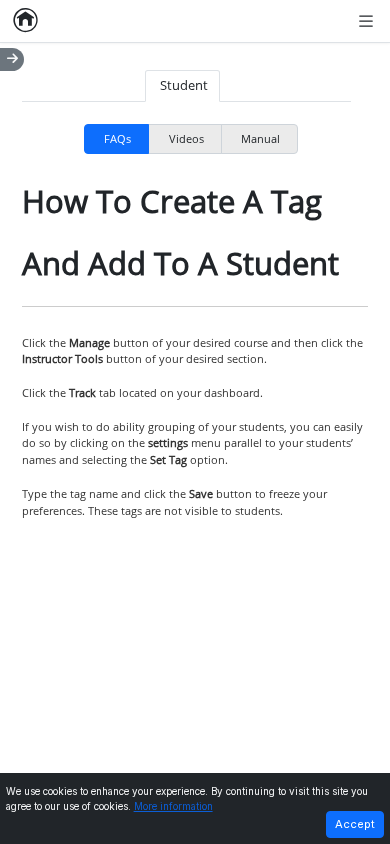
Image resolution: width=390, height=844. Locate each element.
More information (173, 806)
